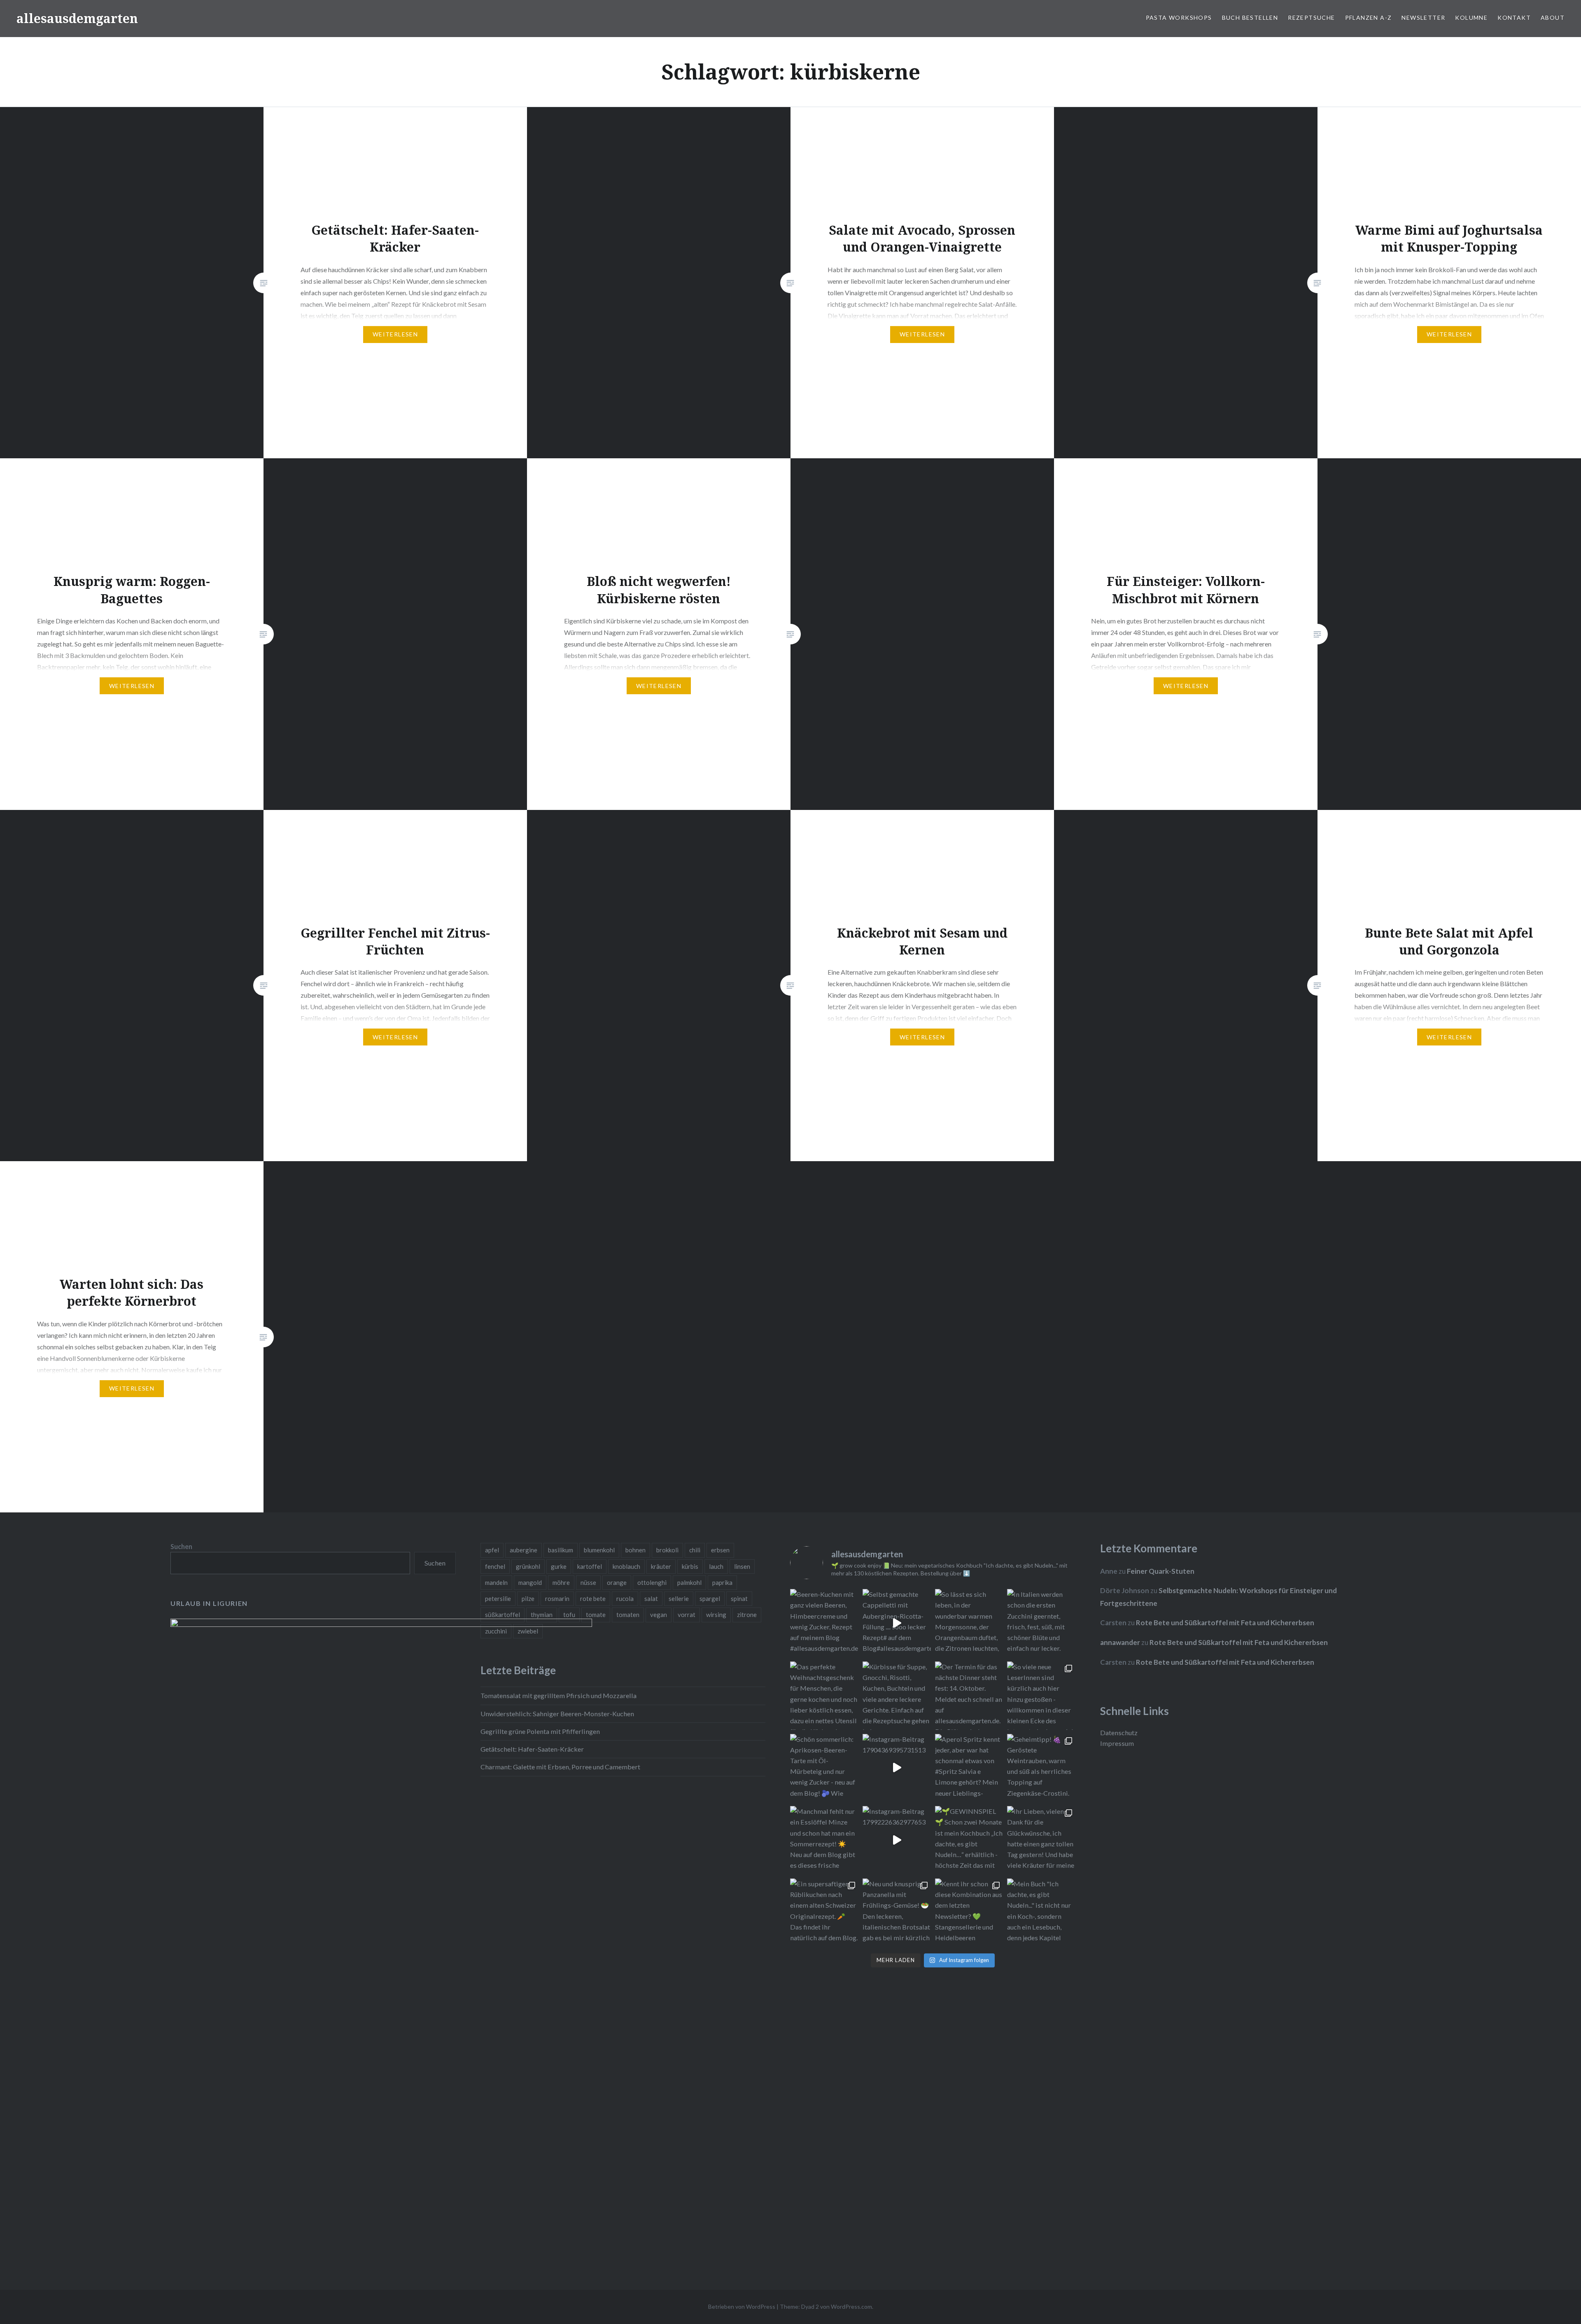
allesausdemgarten (77, 18)
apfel (492, 1550)
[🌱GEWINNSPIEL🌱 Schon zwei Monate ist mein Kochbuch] (969, 1840)
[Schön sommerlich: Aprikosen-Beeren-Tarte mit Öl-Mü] (824, 1768)
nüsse (588, 1582)
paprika (722, 1582)
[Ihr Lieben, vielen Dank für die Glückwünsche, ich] (1041, 1840)
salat (651, 1598)
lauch (716, 1566)
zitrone (747, 1615)
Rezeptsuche (1311, 17)
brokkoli (667, 1550)
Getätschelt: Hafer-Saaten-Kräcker (532, 1749)
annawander (1120, 1642)
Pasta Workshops (1179, 17)
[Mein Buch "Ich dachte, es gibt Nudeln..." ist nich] (1041, 1913)
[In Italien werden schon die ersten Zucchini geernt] (1041, 1623)
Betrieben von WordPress (742, 2306)
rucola (625, 1598)
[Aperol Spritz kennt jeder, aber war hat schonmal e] (969, 1768)
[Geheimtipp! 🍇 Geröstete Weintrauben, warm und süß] (1041, 1768)
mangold (530, 1582)
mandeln (496, 1582)
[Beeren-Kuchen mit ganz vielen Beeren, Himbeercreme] (824, 1623)
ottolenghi (652, 1582)
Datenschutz (1119, 1732)
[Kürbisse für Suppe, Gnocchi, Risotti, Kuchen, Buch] (897, 1696)
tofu (569, 1615)
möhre (561, 1582)
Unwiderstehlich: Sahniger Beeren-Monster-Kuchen (557, 1714)
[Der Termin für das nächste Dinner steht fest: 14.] (969, 1696)
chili (695, 1550)
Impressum (1117, 1743)
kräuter (661, 1566)
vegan (659, 1615)
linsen (742, 1566)
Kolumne (1471, 17)
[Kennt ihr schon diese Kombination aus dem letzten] (969, 1913)
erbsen (720, 1550)
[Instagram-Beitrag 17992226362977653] (897, 1840)
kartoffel (590, 1566)
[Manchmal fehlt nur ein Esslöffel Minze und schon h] (824, 1840)
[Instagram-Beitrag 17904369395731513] (897, 1768)
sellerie (679, 1598)
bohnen (635, 1550)
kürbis (690, 1566)
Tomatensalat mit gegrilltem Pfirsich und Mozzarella (558, 1695)
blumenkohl (599, 1550)
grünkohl (528, 1566)
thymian (542, 1615)
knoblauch (626, 1566)
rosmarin (557, 1598)
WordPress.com (851, 2306)
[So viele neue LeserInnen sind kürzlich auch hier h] (1041, 1696)
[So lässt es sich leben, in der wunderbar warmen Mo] (969, 1623)
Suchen (181, 1546)
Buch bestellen (1250, 17)
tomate (596, 1615)
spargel (710, 1598)
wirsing (716, 1615)
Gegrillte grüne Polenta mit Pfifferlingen (540, 1731)
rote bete (593, 1598)
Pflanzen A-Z (1369, 17)
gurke (559, 1566)
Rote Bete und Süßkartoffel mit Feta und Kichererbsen (1225, 1623)
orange (617, 1582)
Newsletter (1423, 17)
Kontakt (1514, 17)
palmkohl (689, 1582)
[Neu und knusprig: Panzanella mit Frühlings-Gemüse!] (897, 1913)
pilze (528, 1598)
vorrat (687, 1615)
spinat (739, 1598)
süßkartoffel (503, 1615)
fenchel (495, 1566)
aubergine (524, 1550)
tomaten (628, 1615)
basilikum (561, 1550)
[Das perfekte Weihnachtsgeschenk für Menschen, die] (824, 1696)
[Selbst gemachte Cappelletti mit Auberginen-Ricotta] (897, 1623)
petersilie (498, 1598)
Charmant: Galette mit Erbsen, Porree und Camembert (560, 1767)
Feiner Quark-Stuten (1161, 1571)
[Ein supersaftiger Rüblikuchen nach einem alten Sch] (824, 1913)
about (1553, 17)
